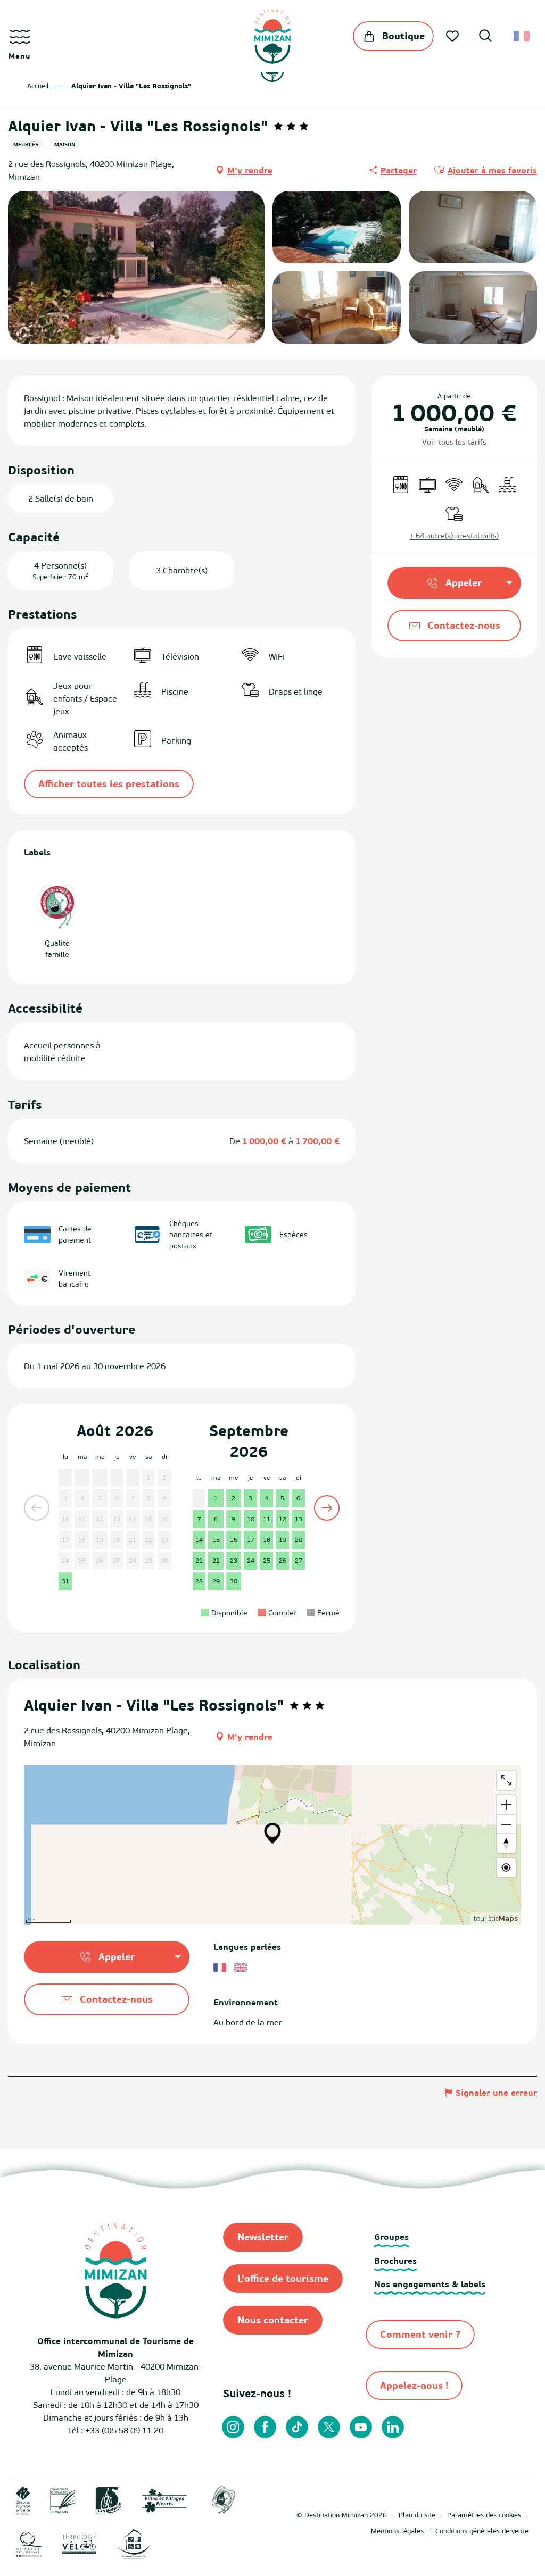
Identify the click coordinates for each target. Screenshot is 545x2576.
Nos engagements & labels (430, 2284)
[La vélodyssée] (109, 2499)
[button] (485, 37)
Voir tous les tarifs (454, 442)
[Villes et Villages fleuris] (164, 2499)
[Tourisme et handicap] (133, 2543)
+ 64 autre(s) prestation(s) (454, 535)
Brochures (395, 2261)
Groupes (391, 2237)
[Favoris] (453, 36)
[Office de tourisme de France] (23, 2499)
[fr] (522, 36)
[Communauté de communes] (63, 2499)
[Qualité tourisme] (29, 2543)
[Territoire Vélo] (79, 2543)
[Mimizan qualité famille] (224, 2499)
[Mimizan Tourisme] (272, 36)
